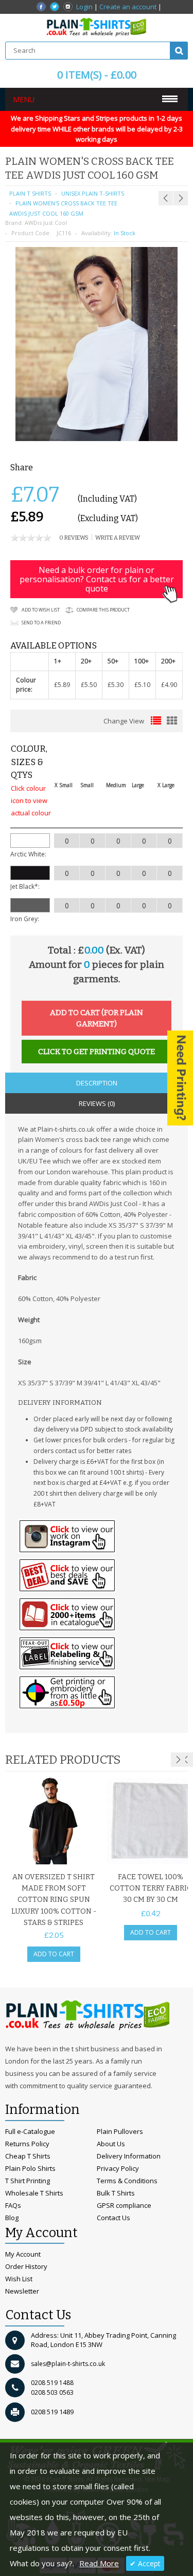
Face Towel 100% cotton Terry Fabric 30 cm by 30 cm (151, 1888)
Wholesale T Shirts (34, 2193)
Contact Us (113, 2218)
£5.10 (142, 685)
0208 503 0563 (52, 2392)
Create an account (128, 7)
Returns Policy (27, 2144)
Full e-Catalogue (30, 2131)
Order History (26, 2266)
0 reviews (74, 538)
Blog (12, 2218)
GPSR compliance (124, 2205)
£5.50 (89, 685)
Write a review (118, 538)
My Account (23, 2254)
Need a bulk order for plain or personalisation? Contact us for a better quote (97, 579)
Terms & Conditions (127, 2181)
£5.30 (116, 685)
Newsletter (22, 2291)
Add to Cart (54, 1954)
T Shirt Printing (28, 2181)
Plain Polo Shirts (30, 2168)
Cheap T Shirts (28, 2156)
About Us (111, 2144)
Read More (99, 2563)
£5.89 (62, 685)
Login (84, 7)
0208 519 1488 (52, 2383)
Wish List (19, 2279)
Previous (186, 1760)
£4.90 (169, 685)
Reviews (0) (97, 1103)
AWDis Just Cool (46, 223)
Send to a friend (41, 623)
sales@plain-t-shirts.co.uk (68, 2364)
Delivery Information (129, 2156)
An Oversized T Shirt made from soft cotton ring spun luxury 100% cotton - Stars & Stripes (54, 1900)
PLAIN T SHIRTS (30, 193)
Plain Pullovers (120, 2131)
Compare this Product (103, 610)
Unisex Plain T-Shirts (93, 193)
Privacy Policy (118, 2168)
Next (178, 1760)
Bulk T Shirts (116, 2193)
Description (97, 1083)
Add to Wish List (41, 610)
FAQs (13, 2205)
